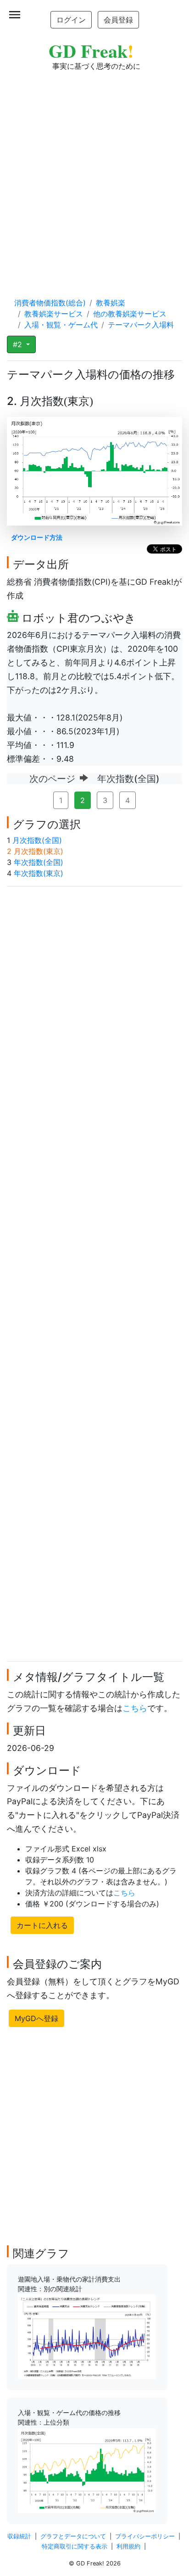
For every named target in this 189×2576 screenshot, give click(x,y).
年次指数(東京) (39, 873)
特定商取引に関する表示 (75, 2546)
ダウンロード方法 (37, 537)
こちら (135, 1708)
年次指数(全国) (39, 862)
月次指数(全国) (37, 840)
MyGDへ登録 (36, 2018)
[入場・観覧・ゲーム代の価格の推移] (87, 2470)
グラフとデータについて (73, 2536)
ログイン (71, 20)
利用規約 (128, 2546)
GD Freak (91, 51)
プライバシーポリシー (145, 2536)
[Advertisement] (94, 175)
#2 (19, 344)
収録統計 (19, 2536)
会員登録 (118, 20)
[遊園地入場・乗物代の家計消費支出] (87, 2336)
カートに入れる (42, 1925)
